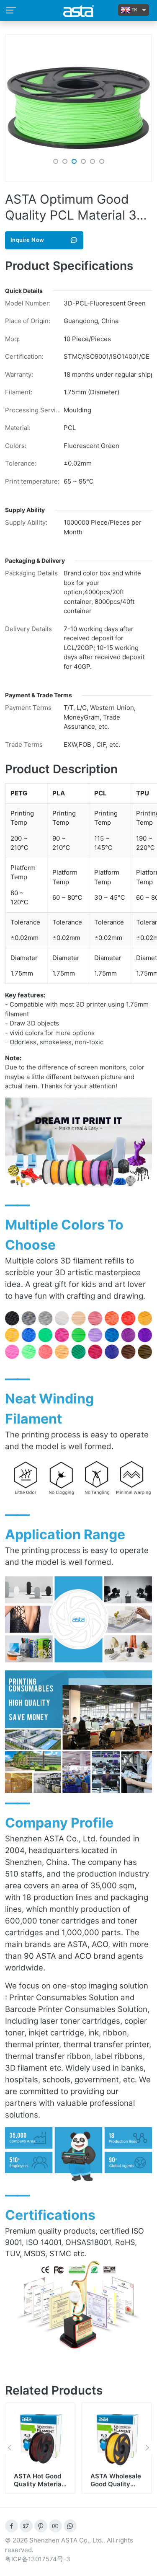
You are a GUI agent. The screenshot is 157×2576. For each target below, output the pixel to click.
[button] (56, 161)
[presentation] (9, 2448)
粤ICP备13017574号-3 (38, 2559)
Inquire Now (27, 240)
